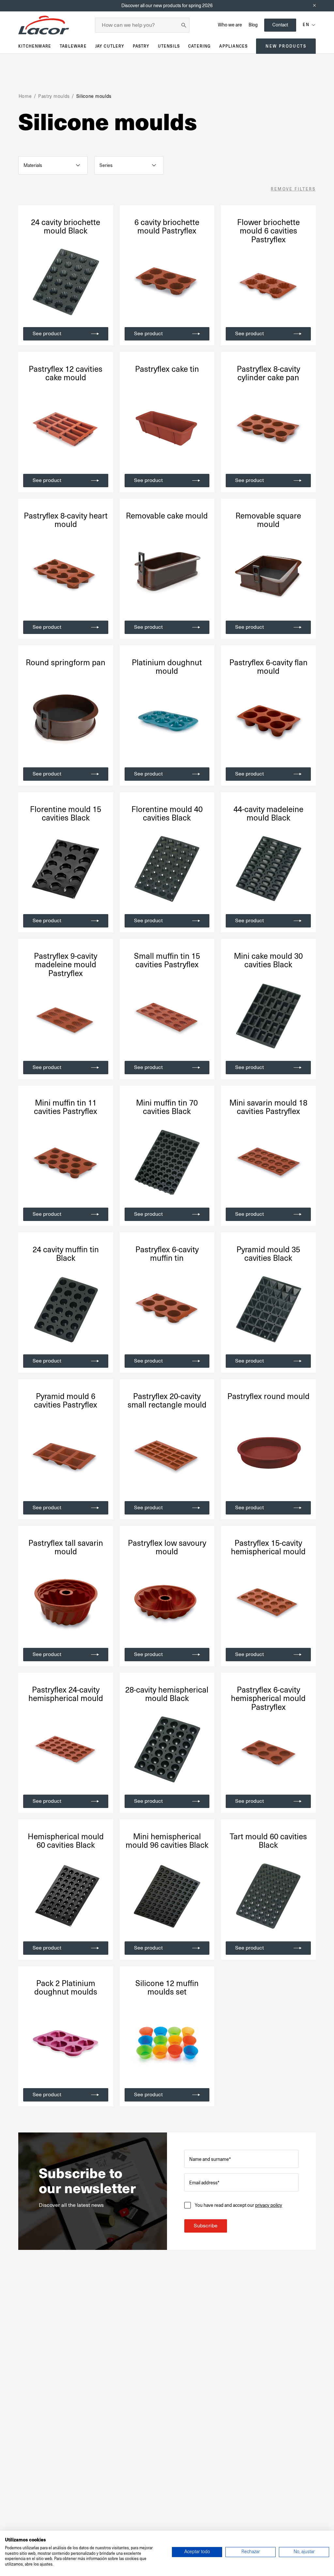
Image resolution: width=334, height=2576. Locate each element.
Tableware (73, 46)
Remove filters (293, 189)
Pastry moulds (54, 96)
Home (25, 96)
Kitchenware (35, 46)
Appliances (233, 46)
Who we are (230, 25)
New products (286, 46)
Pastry (141, 46)
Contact (280, 25)
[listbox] (53, 165)
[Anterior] (29, 282)
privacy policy (269, 2205)
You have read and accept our (238, 2205)
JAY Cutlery (110, 46)
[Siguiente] (102, 282)
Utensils (169, 46)
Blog (253, 25)
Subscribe (206, 2226)
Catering (200, 46)
